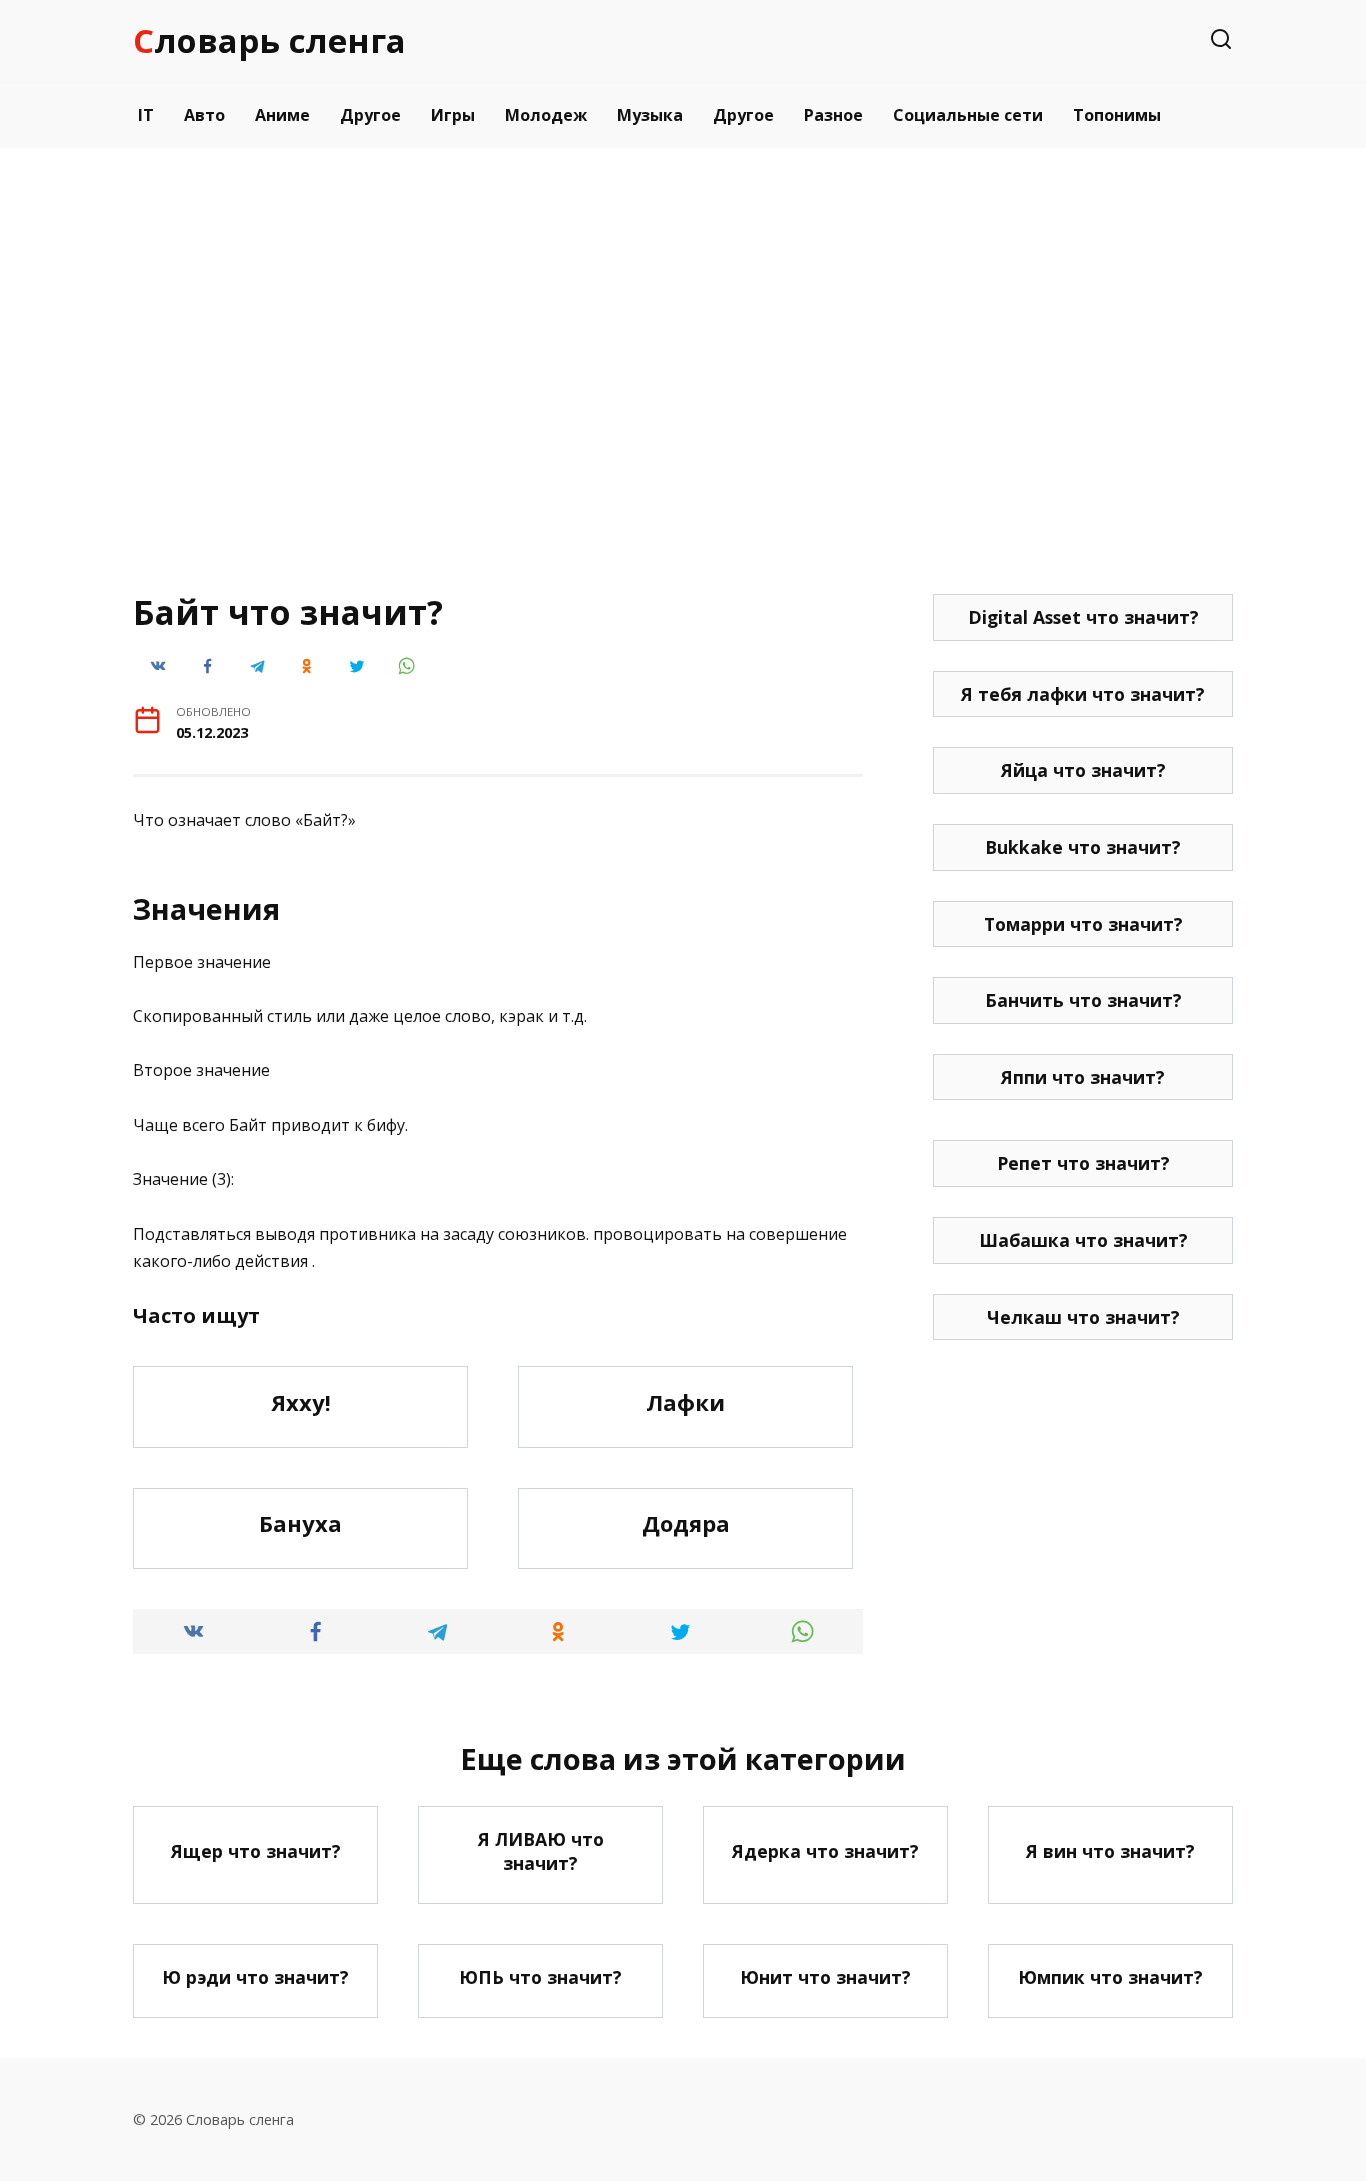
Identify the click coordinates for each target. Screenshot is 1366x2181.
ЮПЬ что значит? (540, 1977)
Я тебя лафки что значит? (1083, 694)
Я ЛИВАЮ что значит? (541, 1851)
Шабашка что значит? (1083, 1240)
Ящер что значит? (256, 1851)
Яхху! (301, 1402)
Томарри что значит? (1083, 924)
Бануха (300, 1524)
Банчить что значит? (1083, 1000)
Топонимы (1117, 115)
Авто (204, 115)
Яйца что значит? (1083, 770)
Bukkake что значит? (1083, 847)
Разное (833, 115)
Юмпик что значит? (1110, 1977)
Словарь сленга (269, 40)
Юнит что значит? (825, 1977)
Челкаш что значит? (1083, 1317)
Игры (453, 115)
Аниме (282, 115)
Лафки (685, 1402)
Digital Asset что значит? (1083, 617)
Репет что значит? (1083, 1163)
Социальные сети (968, 115)
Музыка (650, 115)
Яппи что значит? (1083, 1077)
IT (146, 115)
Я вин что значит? (1110, 1851)
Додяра (686, 1524)
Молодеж (546, 115)
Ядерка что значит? (825, 1851)
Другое (370, 115)
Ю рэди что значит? (255, 1977)
